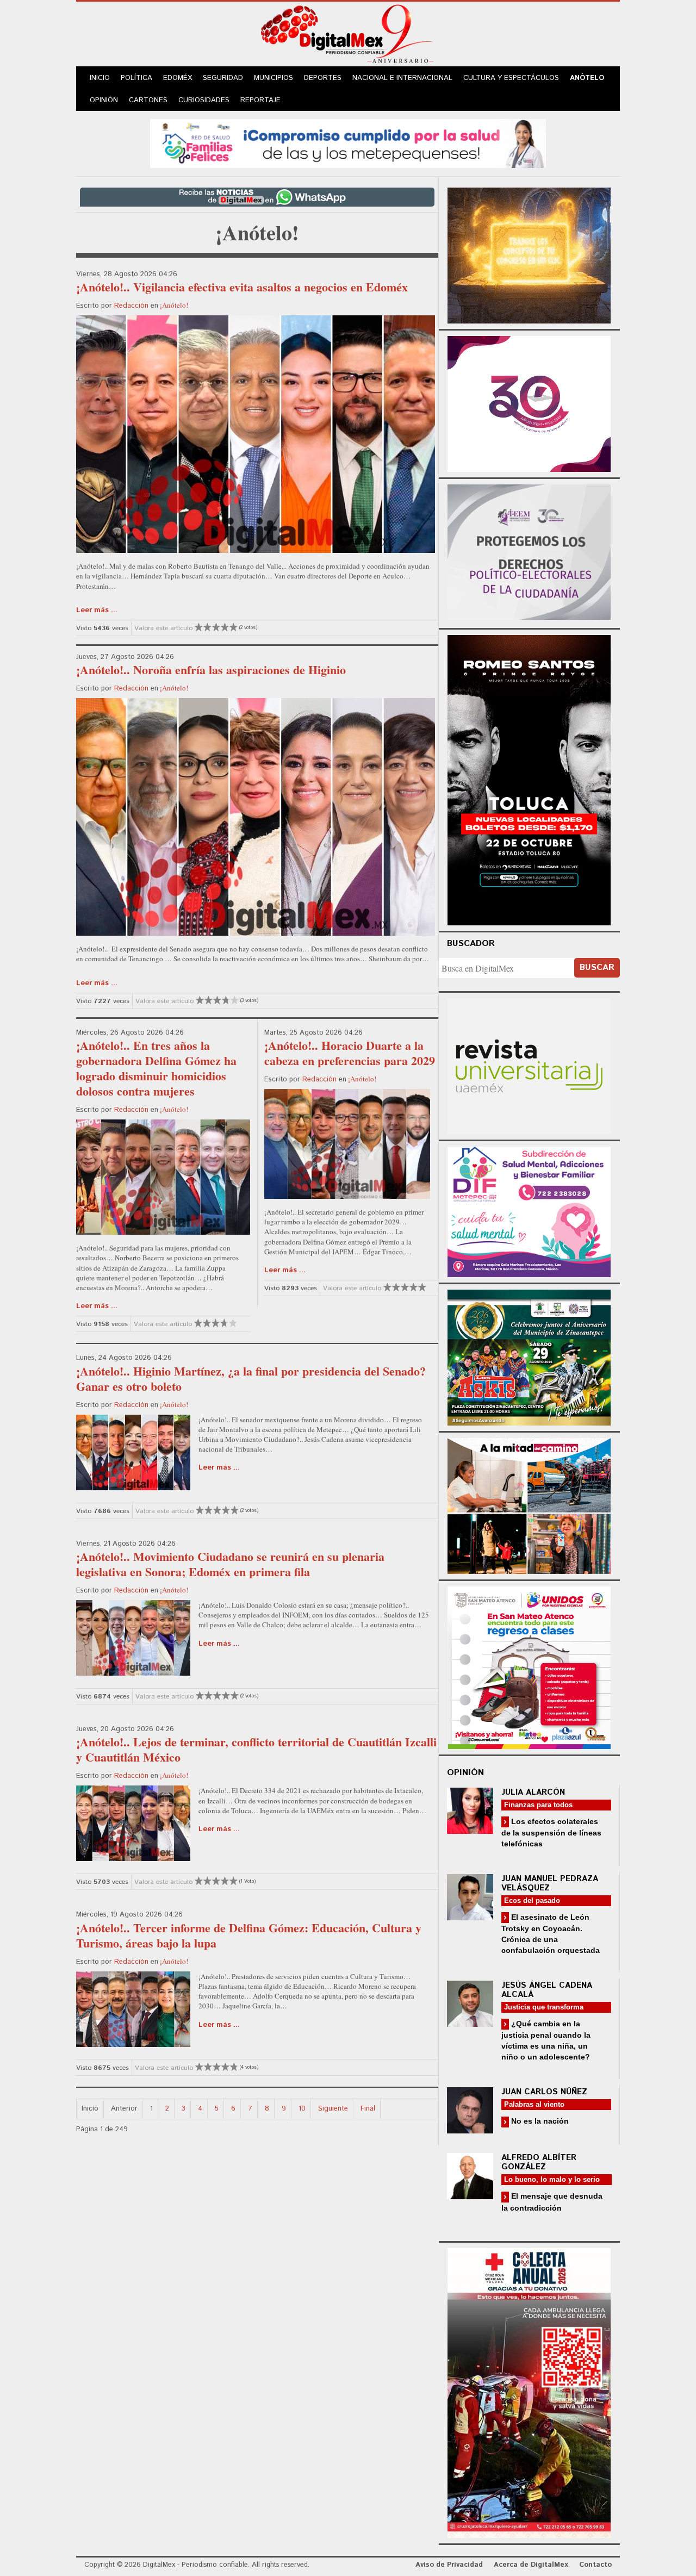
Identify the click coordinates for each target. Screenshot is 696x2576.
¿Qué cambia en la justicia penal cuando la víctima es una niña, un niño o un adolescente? (546, 2040)
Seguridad (223, 78)
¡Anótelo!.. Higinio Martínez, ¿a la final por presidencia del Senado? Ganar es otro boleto (251, 1379)
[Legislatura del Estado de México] (529, 254)
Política (136, 78)
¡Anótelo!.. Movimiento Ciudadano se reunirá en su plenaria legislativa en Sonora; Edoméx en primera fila (230, 1564)
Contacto (595, 2565)
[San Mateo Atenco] (529, 1666)
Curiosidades (204, 100)
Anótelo (587, 78)
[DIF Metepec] (529, 1211)
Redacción (131, 306)
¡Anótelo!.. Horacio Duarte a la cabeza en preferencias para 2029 (350, 1053)
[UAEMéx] (529, 1065)
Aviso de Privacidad (449, 2565)
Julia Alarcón (533, 1792)
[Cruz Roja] (529, 2391)
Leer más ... (97, 610)
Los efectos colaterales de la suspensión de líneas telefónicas (551, 1833)
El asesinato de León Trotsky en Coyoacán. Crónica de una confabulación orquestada (551, 1934)
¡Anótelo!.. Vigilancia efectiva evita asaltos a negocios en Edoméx (242, 287)
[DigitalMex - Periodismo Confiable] (348, 36)
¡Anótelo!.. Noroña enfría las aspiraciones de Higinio (211, 670)
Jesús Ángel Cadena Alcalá (547, 1990)
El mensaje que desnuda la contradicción (552, 2202)
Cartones (148, 100)
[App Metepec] (348, 142)
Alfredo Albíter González (539, 2162)
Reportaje (260, 100)
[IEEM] (529, 403)
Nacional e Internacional (402, 78)
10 (302, 2109)
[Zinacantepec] (529, 1356)
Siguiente (333, 2109)
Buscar (597, 967)
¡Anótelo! (174, 305)
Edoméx (178, 78)
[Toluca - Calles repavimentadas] (529, 1504)
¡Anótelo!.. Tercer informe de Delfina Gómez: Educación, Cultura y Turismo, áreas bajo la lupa (249, 1935)
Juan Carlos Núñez (544, 2092)
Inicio (100, 78)
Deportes (323, 78)
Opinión (104, 100)
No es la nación (539, 2121)
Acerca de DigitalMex (531, 2565)
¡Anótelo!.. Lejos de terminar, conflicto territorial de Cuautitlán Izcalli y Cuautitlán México (256, 1749)
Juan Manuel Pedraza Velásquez (550, 1883)
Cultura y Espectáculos (511, 78)
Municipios (274, 78)
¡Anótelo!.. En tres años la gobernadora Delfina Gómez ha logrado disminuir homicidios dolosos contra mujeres (156, 1068)
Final (368, 2109)
